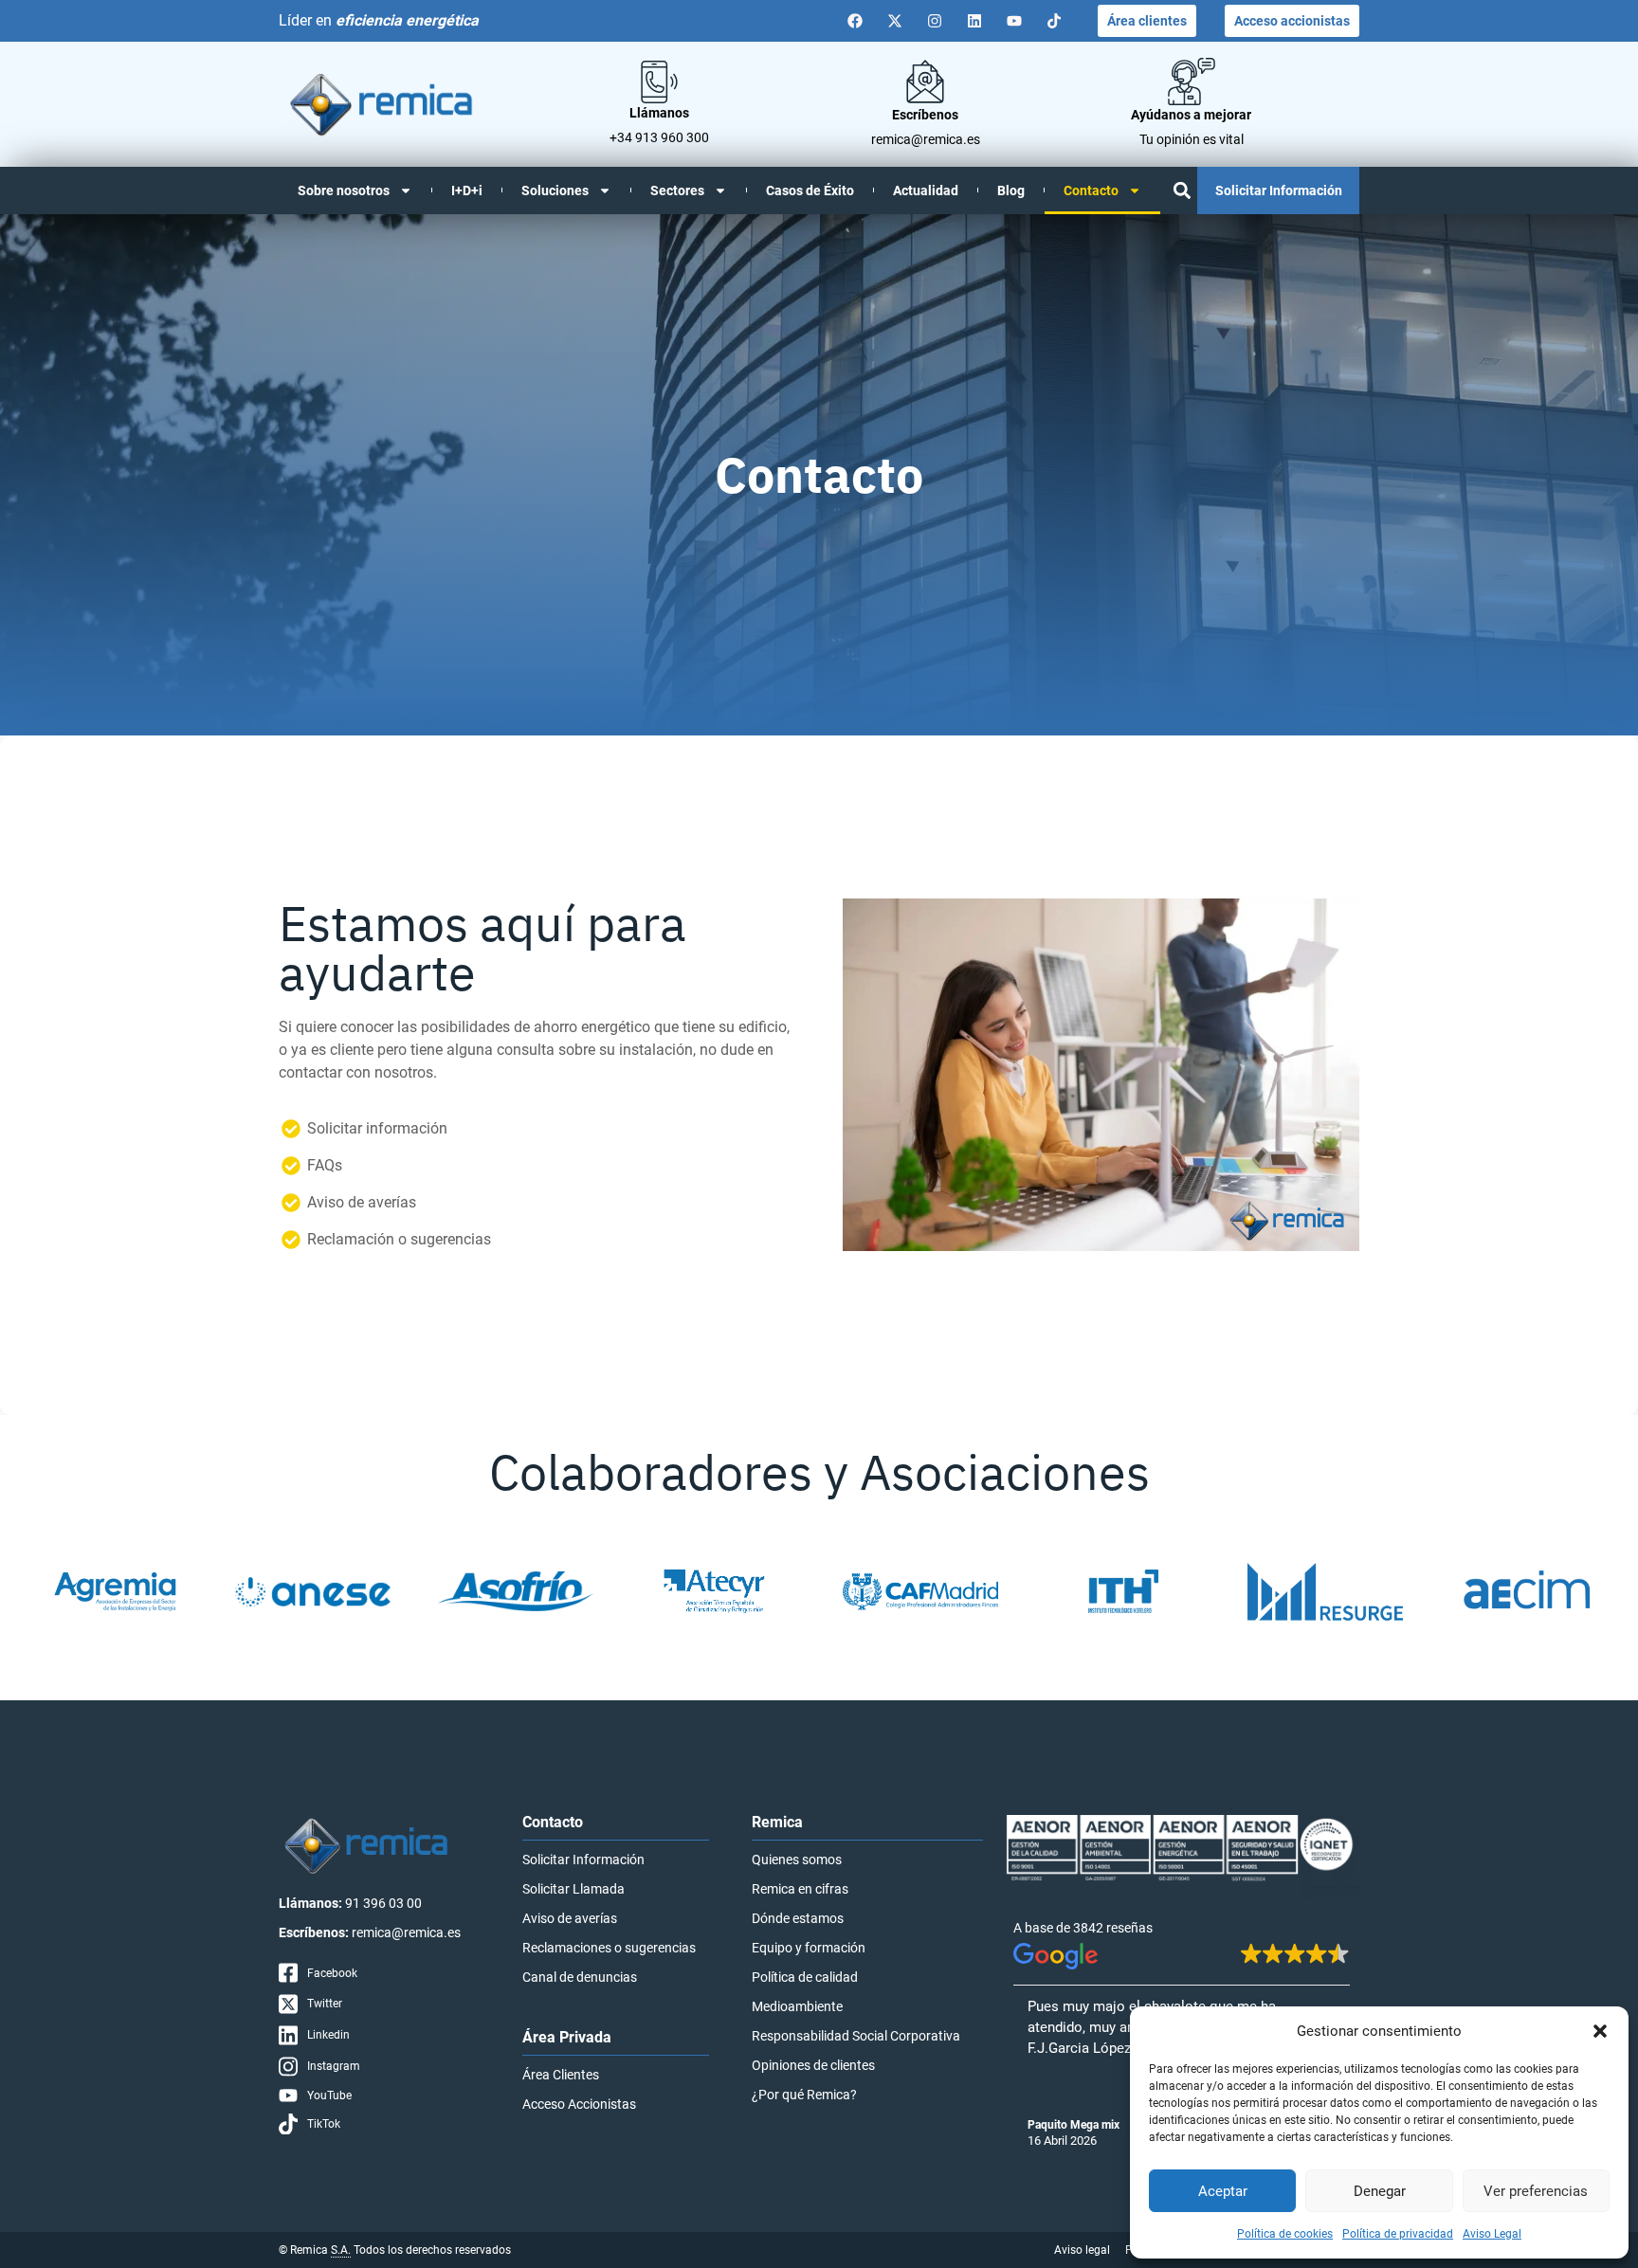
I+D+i (467, 191)
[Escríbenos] (925, 82)
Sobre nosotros (344, 191)
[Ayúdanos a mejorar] (1192, 82)
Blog (1011, 191)
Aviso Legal (1492, 2234)
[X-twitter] (895, 21)
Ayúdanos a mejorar (1191, 115)
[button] (1600, 2031)
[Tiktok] (1054, 21)
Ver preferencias (1536, 2191)
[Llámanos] (659, 82)
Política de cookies (1285, 2234)
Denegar (1380, 2191)
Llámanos (659, 113)
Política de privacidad (1398, 2234)
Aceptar (1223, 2191)
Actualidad (926, 191)
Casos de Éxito (810, 191)
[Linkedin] (974, 21)
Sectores (677, 191)
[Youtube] (1014, 21)
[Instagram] (935, 21)
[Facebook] (855, 21)
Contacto (1091, 191)
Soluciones (555, 191)
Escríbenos (925, 115)
